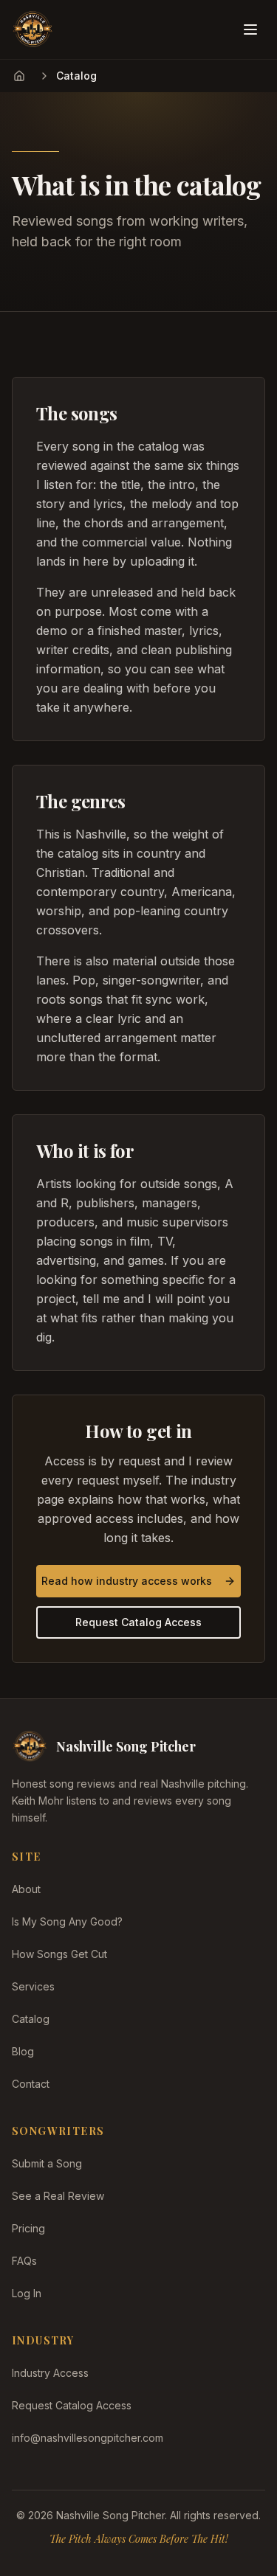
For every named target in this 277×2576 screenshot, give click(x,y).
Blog (23, 2051)
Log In (27, 2293)
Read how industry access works (127, 1581)
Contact (31, 2084)
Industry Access (50, 2373)
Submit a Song (47, 2163)
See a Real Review (58, 2196)
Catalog (31, 2019)
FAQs (24, 2261)
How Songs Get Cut (59, 1954)
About (26, 1889)
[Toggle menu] (250, 29)
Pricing (28, 2228)
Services (33, 1986)
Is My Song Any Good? (67, 1921)
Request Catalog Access (138, 1622)
